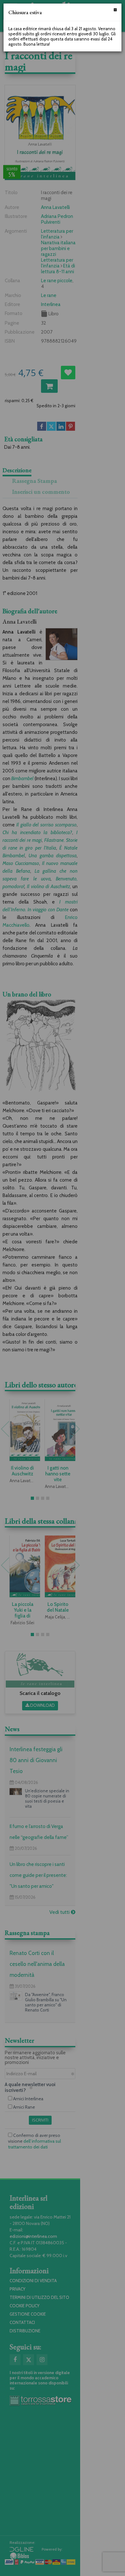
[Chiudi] (115, 10)
